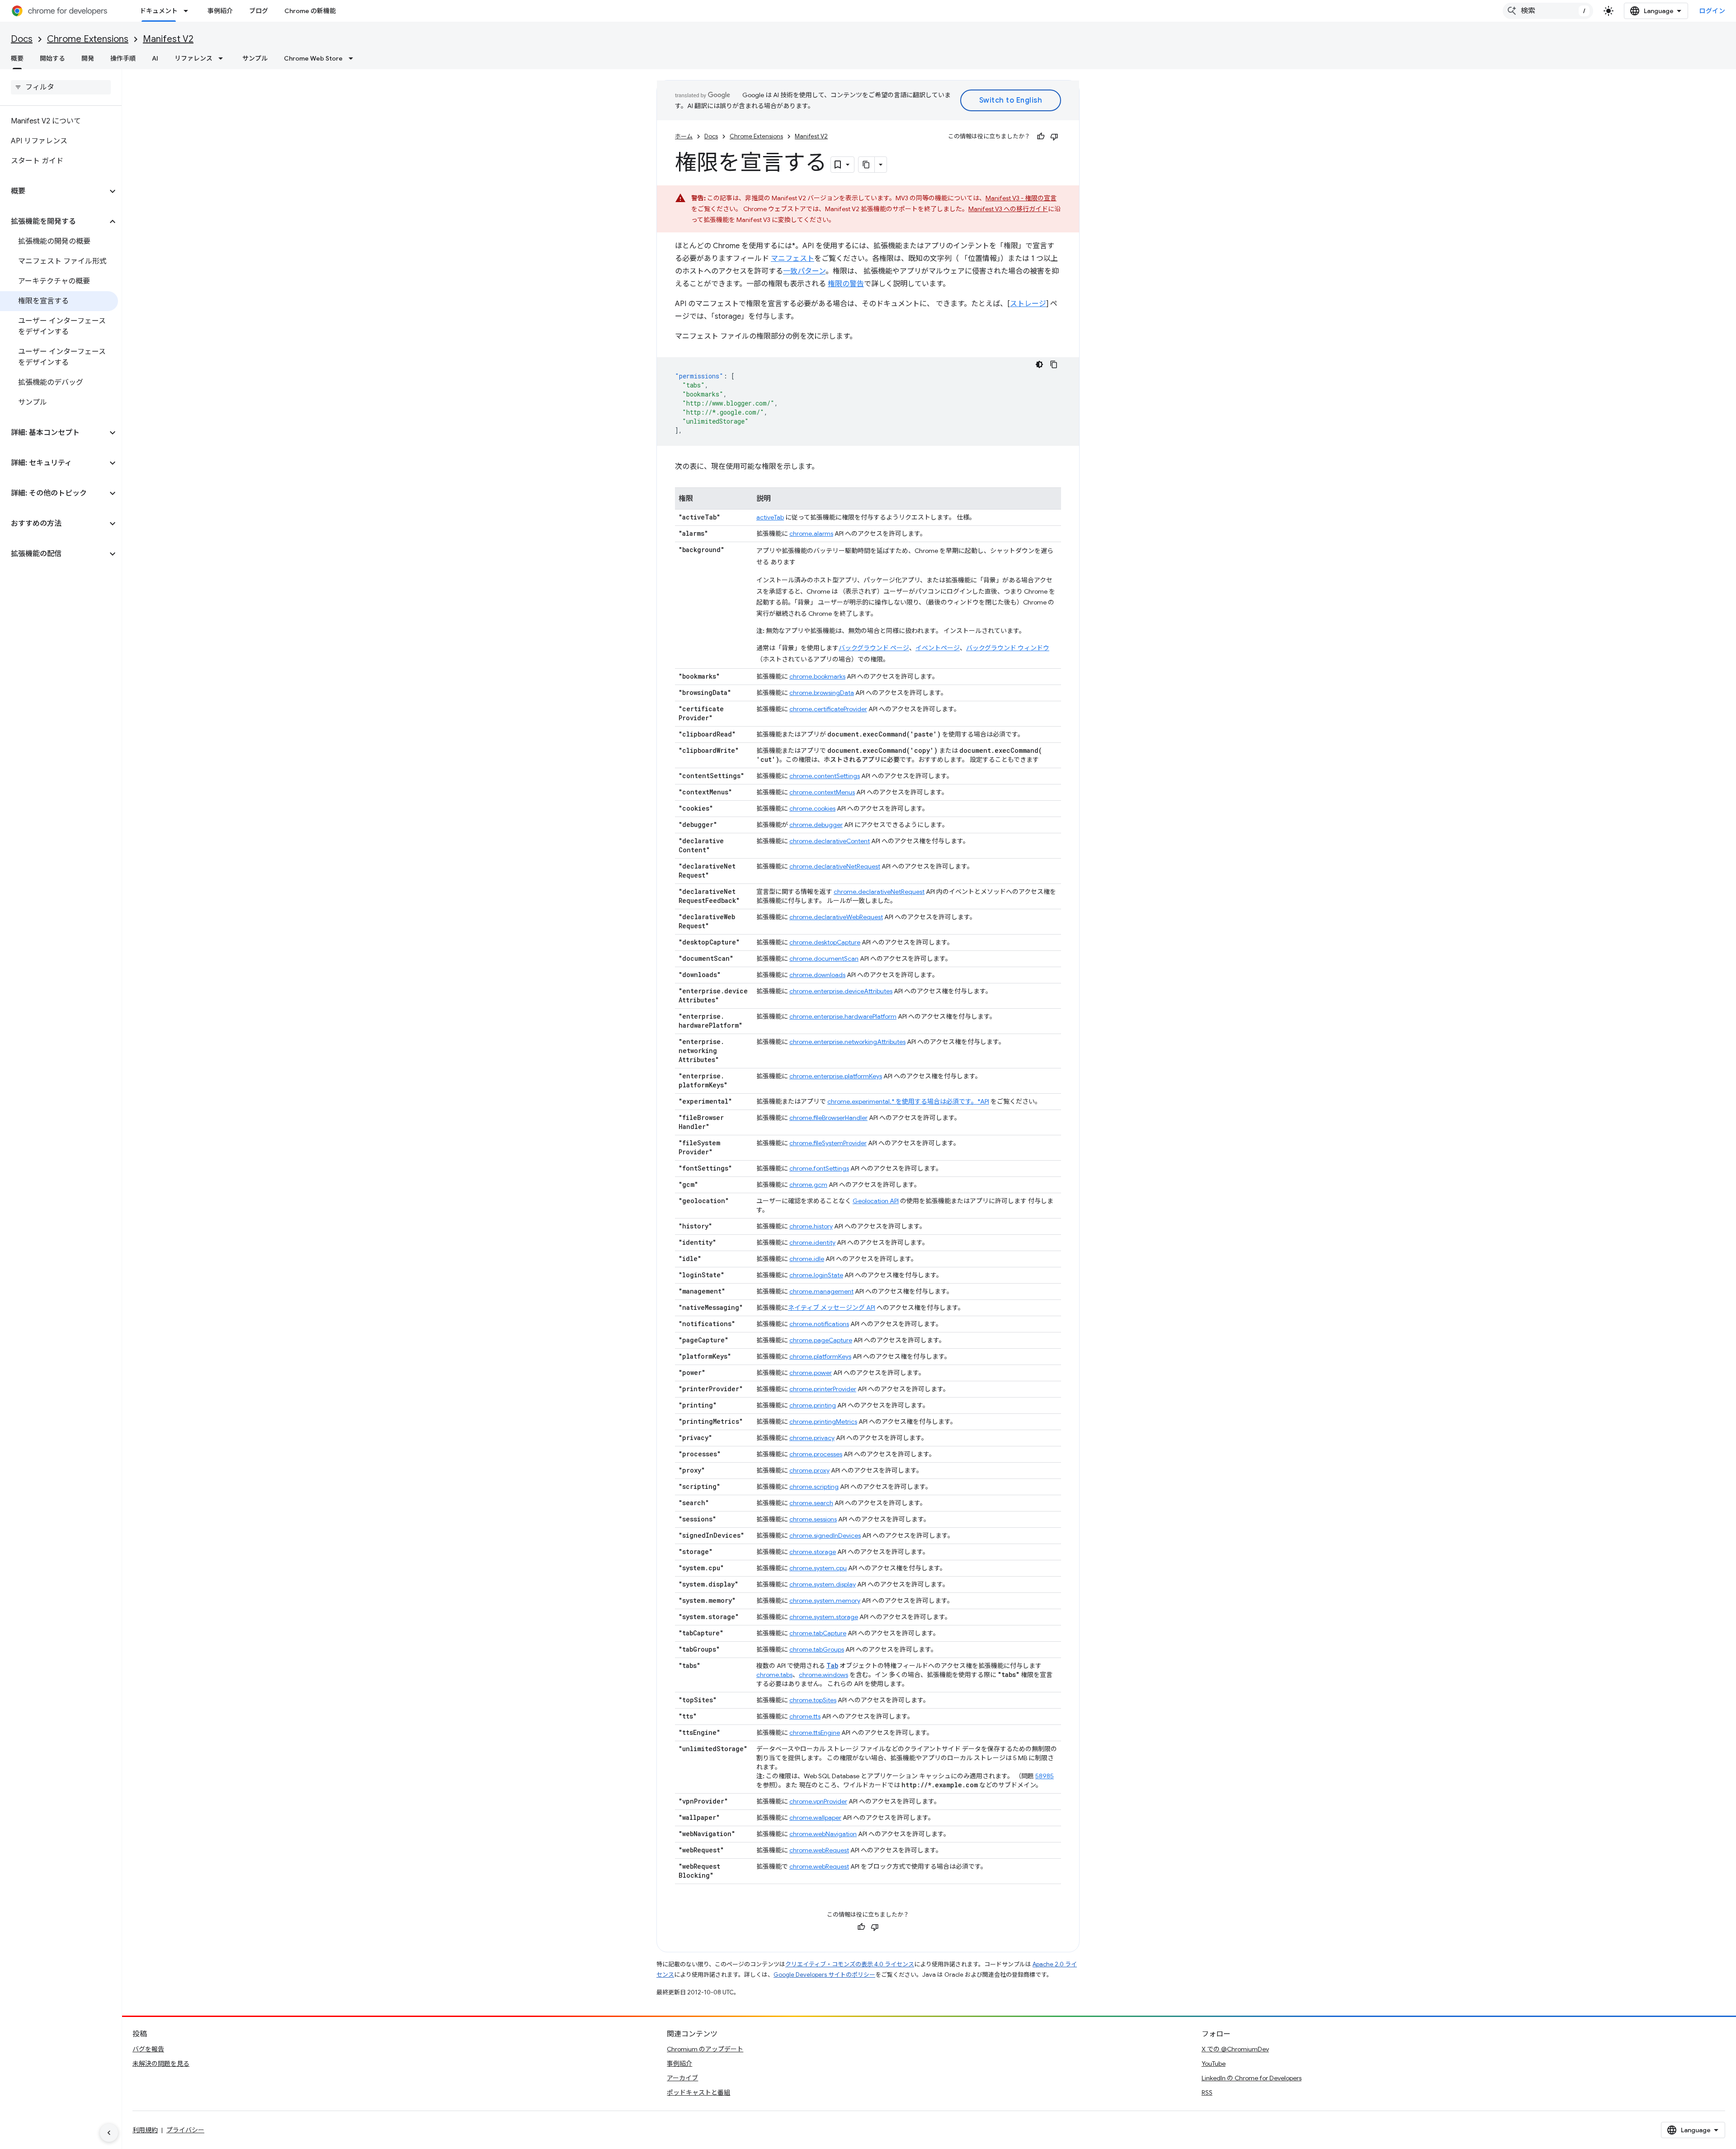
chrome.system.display (823, 1584)
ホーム (684, 136)
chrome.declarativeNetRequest (835, 866)
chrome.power (811, 1373)
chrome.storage (813, 1552)
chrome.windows (823, 1675)
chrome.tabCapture (818, 1633)
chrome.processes (816, 1454)
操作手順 (123, 58)
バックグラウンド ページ (874, 648)
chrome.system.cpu (818, 1568)
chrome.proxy (809, 1470)
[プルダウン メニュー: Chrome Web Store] (354, 58)
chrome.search (811, 1503)
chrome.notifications (819, 1324)
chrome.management (821, 1291)
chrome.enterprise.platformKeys (836, 1076)
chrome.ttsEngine (815, 1733)
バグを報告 (148, 2049)
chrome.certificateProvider (828, 709)
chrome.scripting (814, 1487)
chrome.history (811, 1226)
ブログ (259, 11)
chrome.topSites (813, 1700)
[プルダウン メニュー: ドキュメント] (189, 11)
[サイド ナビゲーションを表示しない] (109, 2133)
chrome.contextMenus (822, 792)
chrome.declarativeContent (830, 841)
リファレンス (193, 58)
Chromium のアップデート (705, 2049)
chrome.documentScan (824, 959)
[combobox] (1548, 11)
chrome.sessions (813, 1519)
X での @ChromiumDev (1235, 2049)
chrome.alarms (811, 534)
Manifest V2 (168, 39)
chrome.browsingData (822, 693)
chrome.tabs (774, 1675)
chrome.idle (807, 1259)
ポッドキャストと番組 (698, 2092)
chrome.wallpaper (815, 1818)
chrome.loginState (816, 1275)
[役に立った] (1041, 137)
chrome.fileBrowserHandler (828, 1118)
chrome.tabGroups (817, 1649)
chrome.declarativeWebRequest (836, 917)
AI (155, 58)
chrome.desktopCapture (825, 942)
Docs (22, 39)
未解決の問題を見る (161, 2064)
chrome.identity (812, 1242)
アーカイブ (682, 2078)
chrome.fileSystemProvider (828, 1143)
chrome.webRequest (819, 1850)
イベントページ (938, 648)
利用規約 (145, 2130)
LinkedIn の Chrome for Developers (1252, 2078)
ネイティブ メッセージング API (832, 1308)
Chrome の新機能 (310, 11)
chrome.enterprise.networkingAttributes (847, 1042)
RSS (1207, 2092)
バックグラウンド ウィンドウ (1008, 648)
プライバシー (185, 2130)
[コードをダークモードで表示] (1039, 364)
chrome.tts (805, 1716)
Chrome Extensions (88, 39)
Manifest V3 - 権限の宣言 (1021, 198)
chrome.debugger (816, 825)
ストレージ (1028, 304)
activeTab (770, 517)
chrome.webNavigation (823, 1834)
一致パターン (804, 271)
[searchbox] (61, 87)
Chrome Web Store (313, 58)
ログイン (1712, 11)
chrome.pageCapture (821, 1340)
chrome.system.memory (825, 1601)
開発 (88, 58)
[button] (54, 191)
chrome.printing (813, 1405)
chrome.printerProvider (823, 1389)
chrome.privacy (812, 1438)
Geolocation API (876, 1201)
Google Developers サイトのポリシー (824, 1975)
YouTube (1214, 2064)
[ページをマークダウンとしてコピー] (867, 165)
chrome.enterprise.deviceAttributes (841, 991)
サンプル (255, 58)
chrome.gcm (808, 1185)
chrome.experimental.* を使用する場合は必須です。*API (908, 1101)
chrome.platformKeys (820, 1356)
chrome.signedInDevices (825, 1535)
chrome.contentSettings (825, 776)
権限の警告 (846, 284)
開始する (52, 58)
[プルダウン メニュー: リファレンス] (223, 58)
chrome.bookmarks (817, 676)
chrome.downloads (817, 975)
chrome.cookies (812, 808)
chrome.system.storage (824, 1617)
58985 (1045, 1776)
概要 (17, 58)
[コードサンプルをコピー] (1054, 364)
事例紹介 (220, 11)
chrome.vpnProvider (818, 1801)
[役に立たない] (1054, 137)
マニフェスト (793, 259)
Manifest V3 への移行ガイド (1008, 209)
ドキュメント (159, 11)
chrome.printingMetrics (823, 1422)
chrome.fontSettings (819, 1168)
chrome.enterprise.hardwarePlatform (843, 1016)
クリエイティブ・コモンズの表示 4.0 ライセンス (850, 1964)
